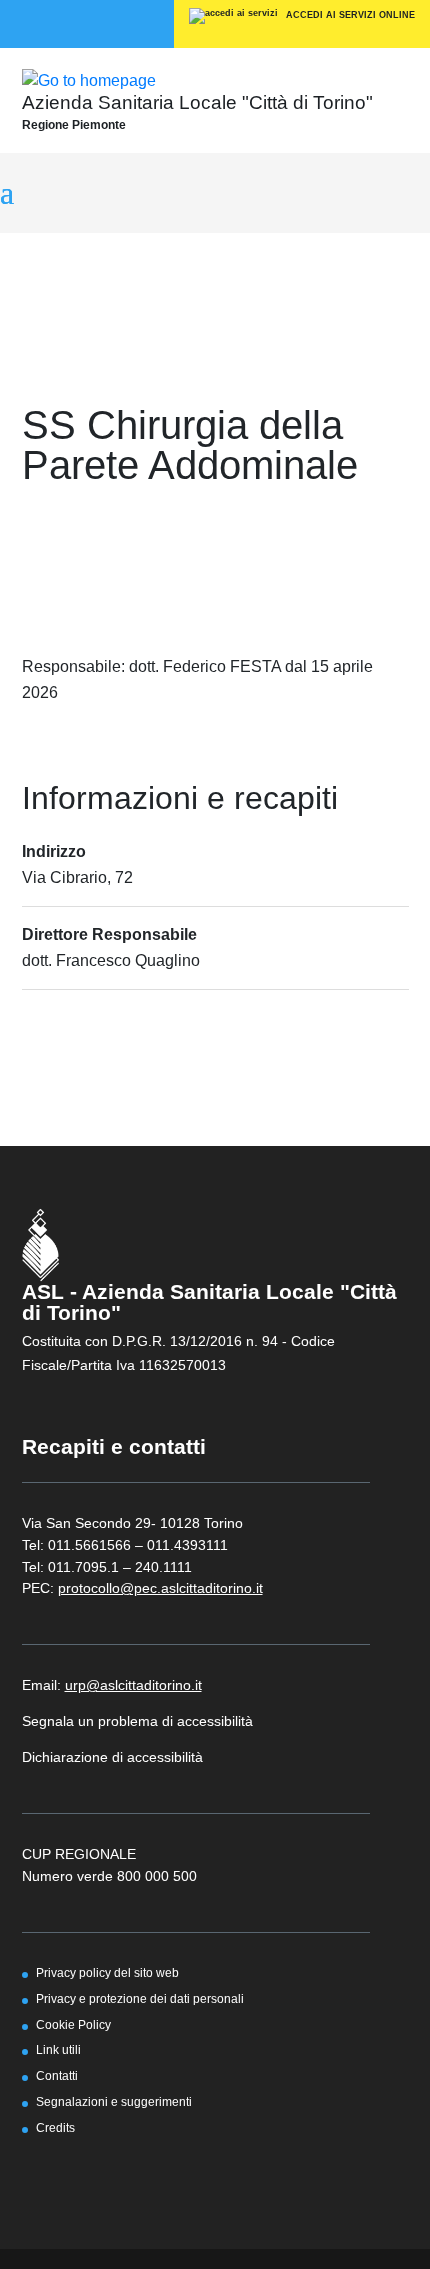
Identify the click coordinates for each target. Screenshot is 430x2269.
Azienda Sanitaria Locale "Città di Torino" (197, 102)
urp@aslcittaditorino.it (133, 1685)
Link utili (58, 2049)
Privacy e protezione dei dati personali (140, 1998)
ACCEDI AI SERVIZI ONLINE (349, 15)
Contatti (57, 2075)
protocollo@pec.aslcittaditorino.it (160, 1588)
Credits (55, 2127)
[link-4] (89, 79)
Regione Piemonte (74, 125)
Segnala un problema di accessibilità (137, 1721)
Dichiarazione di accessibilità (112, 1757)
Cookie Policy (73, 2024)
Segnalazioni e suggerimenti (114, 2101)
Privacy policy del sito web (107, 1972)
